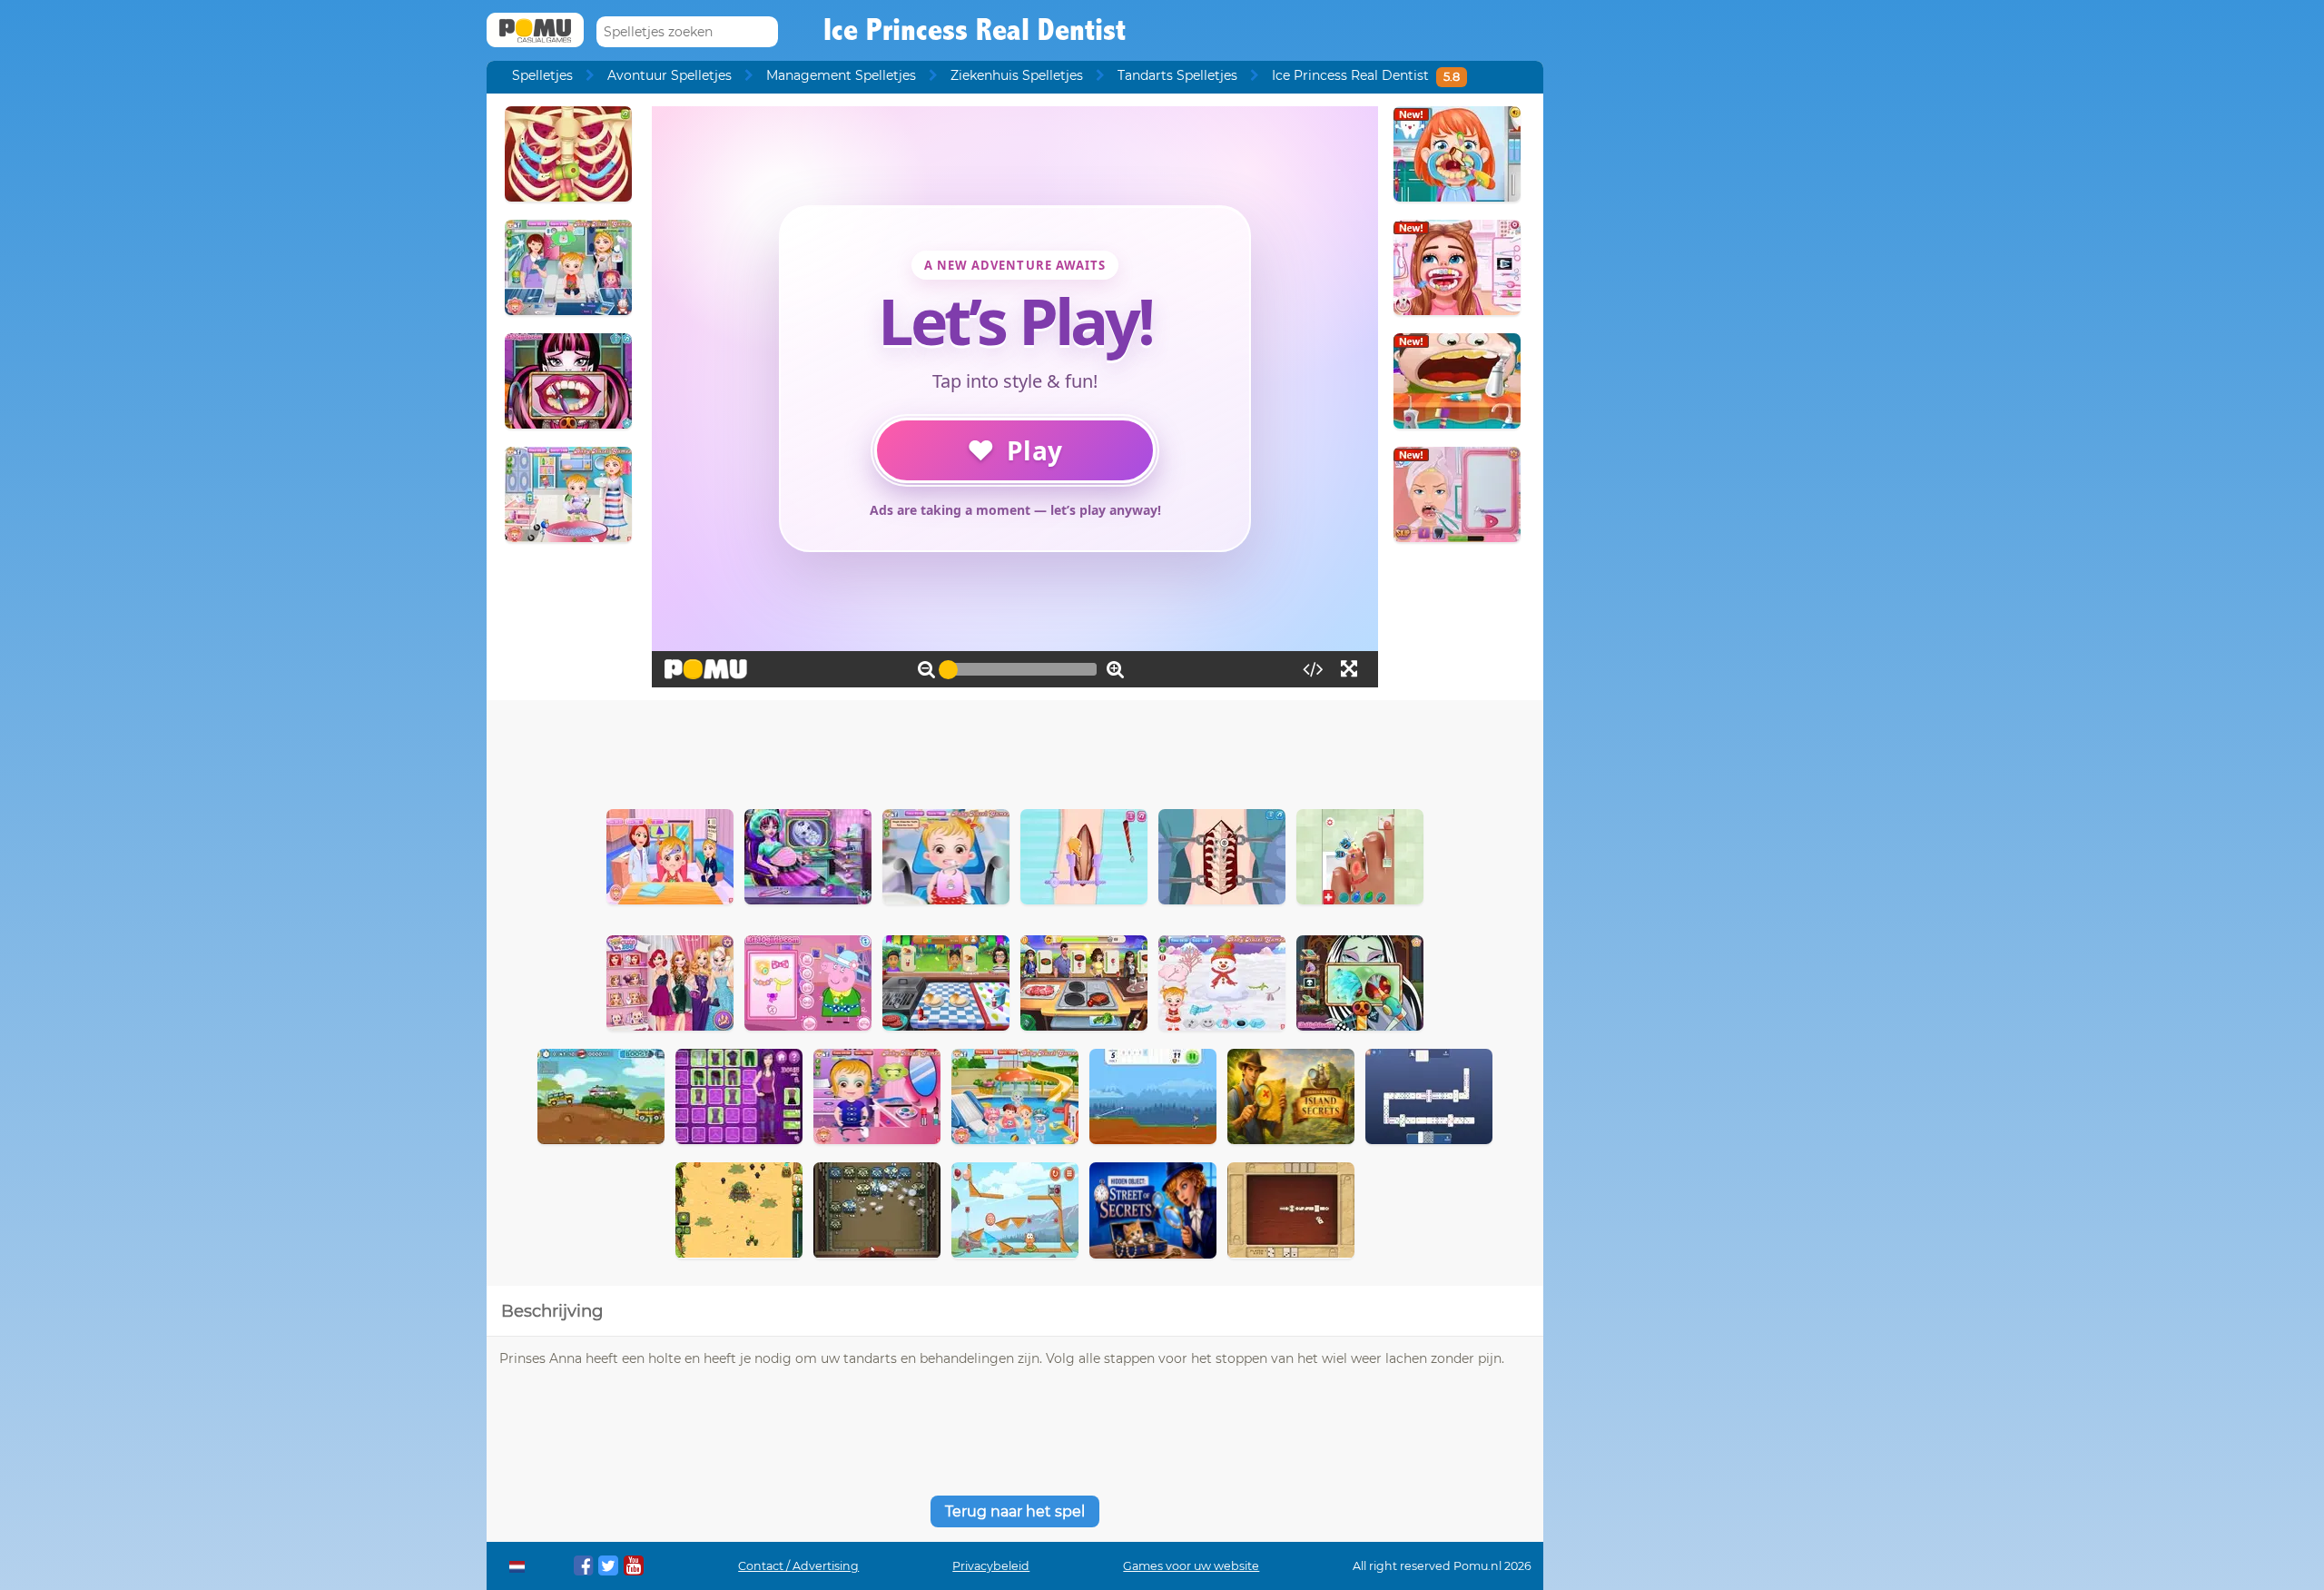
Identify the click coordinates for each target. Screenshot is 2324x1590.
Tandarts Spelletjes (1177, 75)
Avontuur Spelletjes (670, 75)
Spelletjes (542, 75)
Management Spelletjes (841, 75)
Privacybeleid (991, 1566)
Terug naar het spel (1015, 1511)
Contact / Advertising (798, 1566)
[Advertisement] (1015, 750)
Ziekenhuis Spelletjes (1017, 75)
